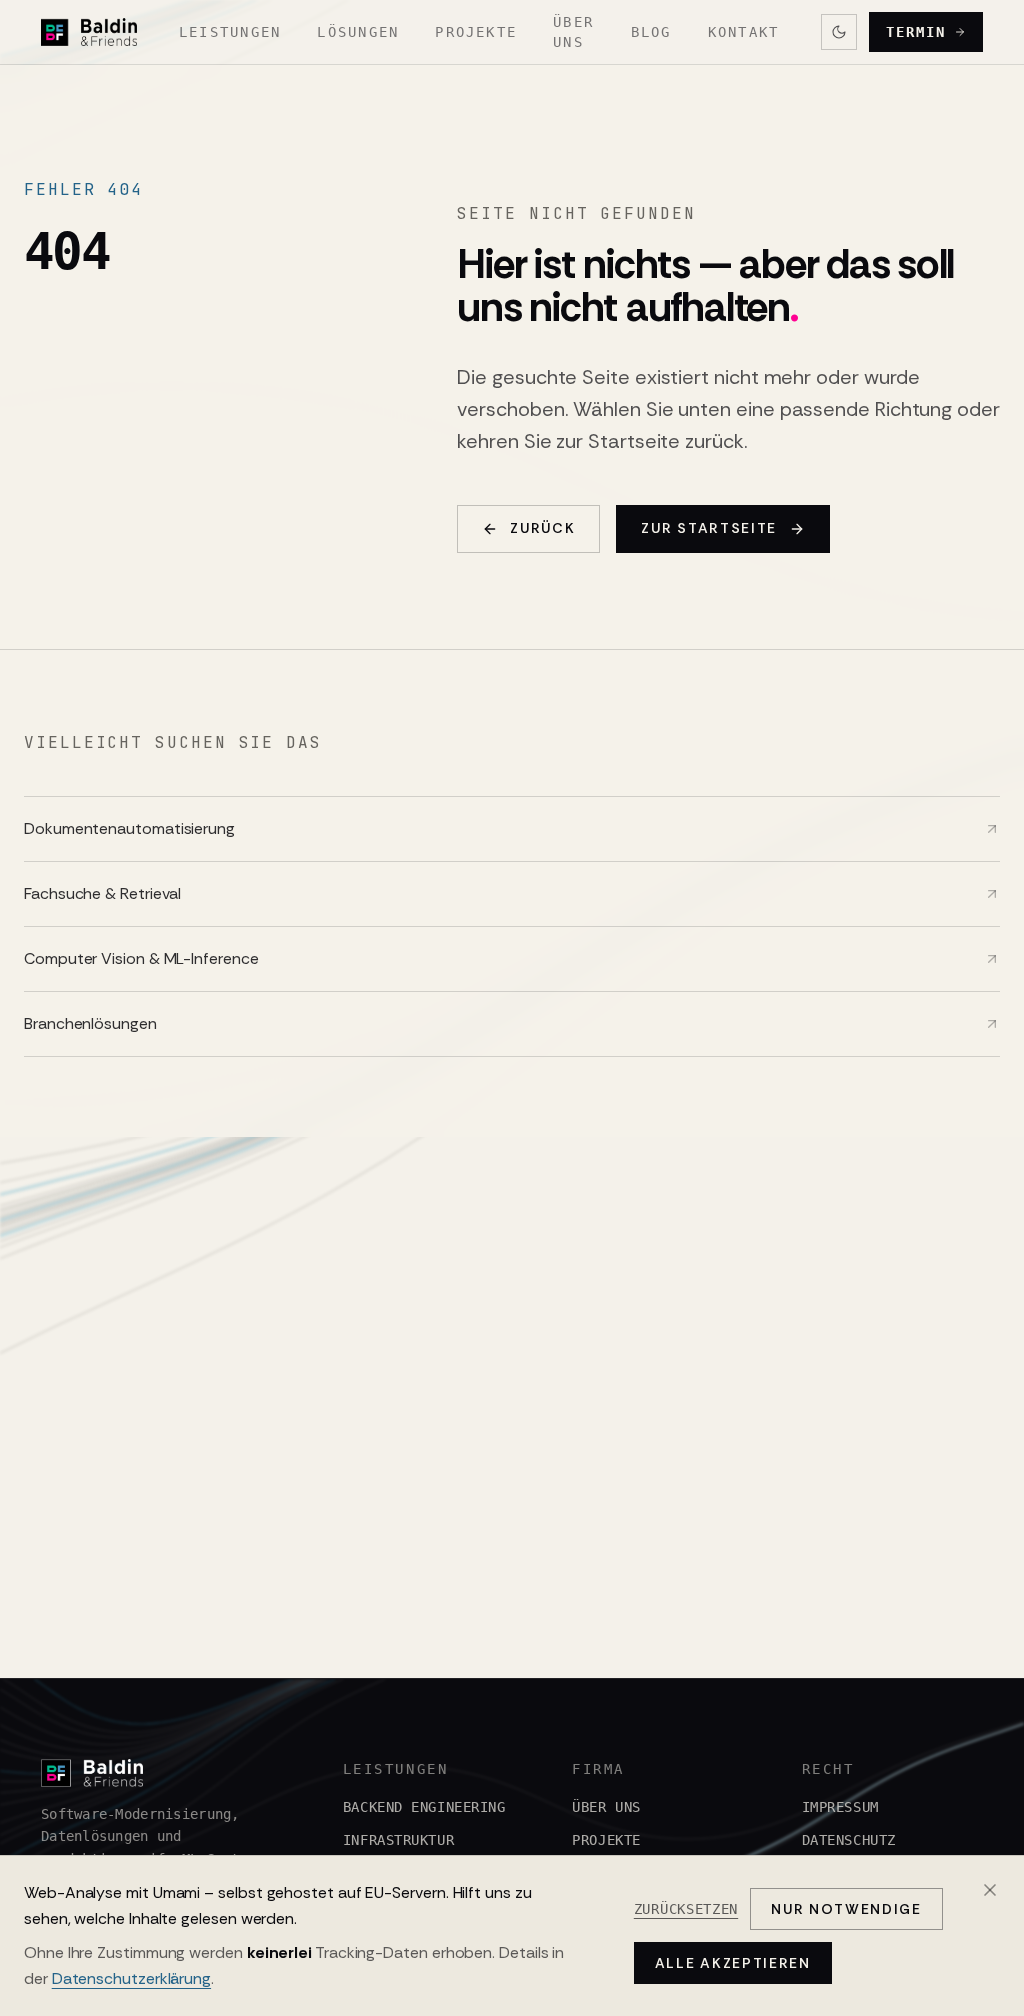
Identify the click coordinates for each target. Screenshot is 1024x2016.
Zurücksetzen (686, 1909)
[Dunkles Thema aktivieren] (839, 32)
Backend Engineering (424, 1807)
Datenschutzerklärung (131, 1978)
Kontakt (744, 32)
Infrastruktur (398, 1840)
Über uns (573, 32)
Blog (651, 32)
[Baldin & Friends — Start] (89, 32)
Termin (916, 32)
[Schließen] (990, 1890)
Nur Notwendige (846, 1909)
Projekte (476, 32)
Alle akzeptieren (733, 1963)
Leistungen (230, 32)
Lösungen (358, 32)
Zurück (542, 528)
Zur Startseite (709, 528)
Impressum (840, 1807)
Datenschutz (849, 1840)
